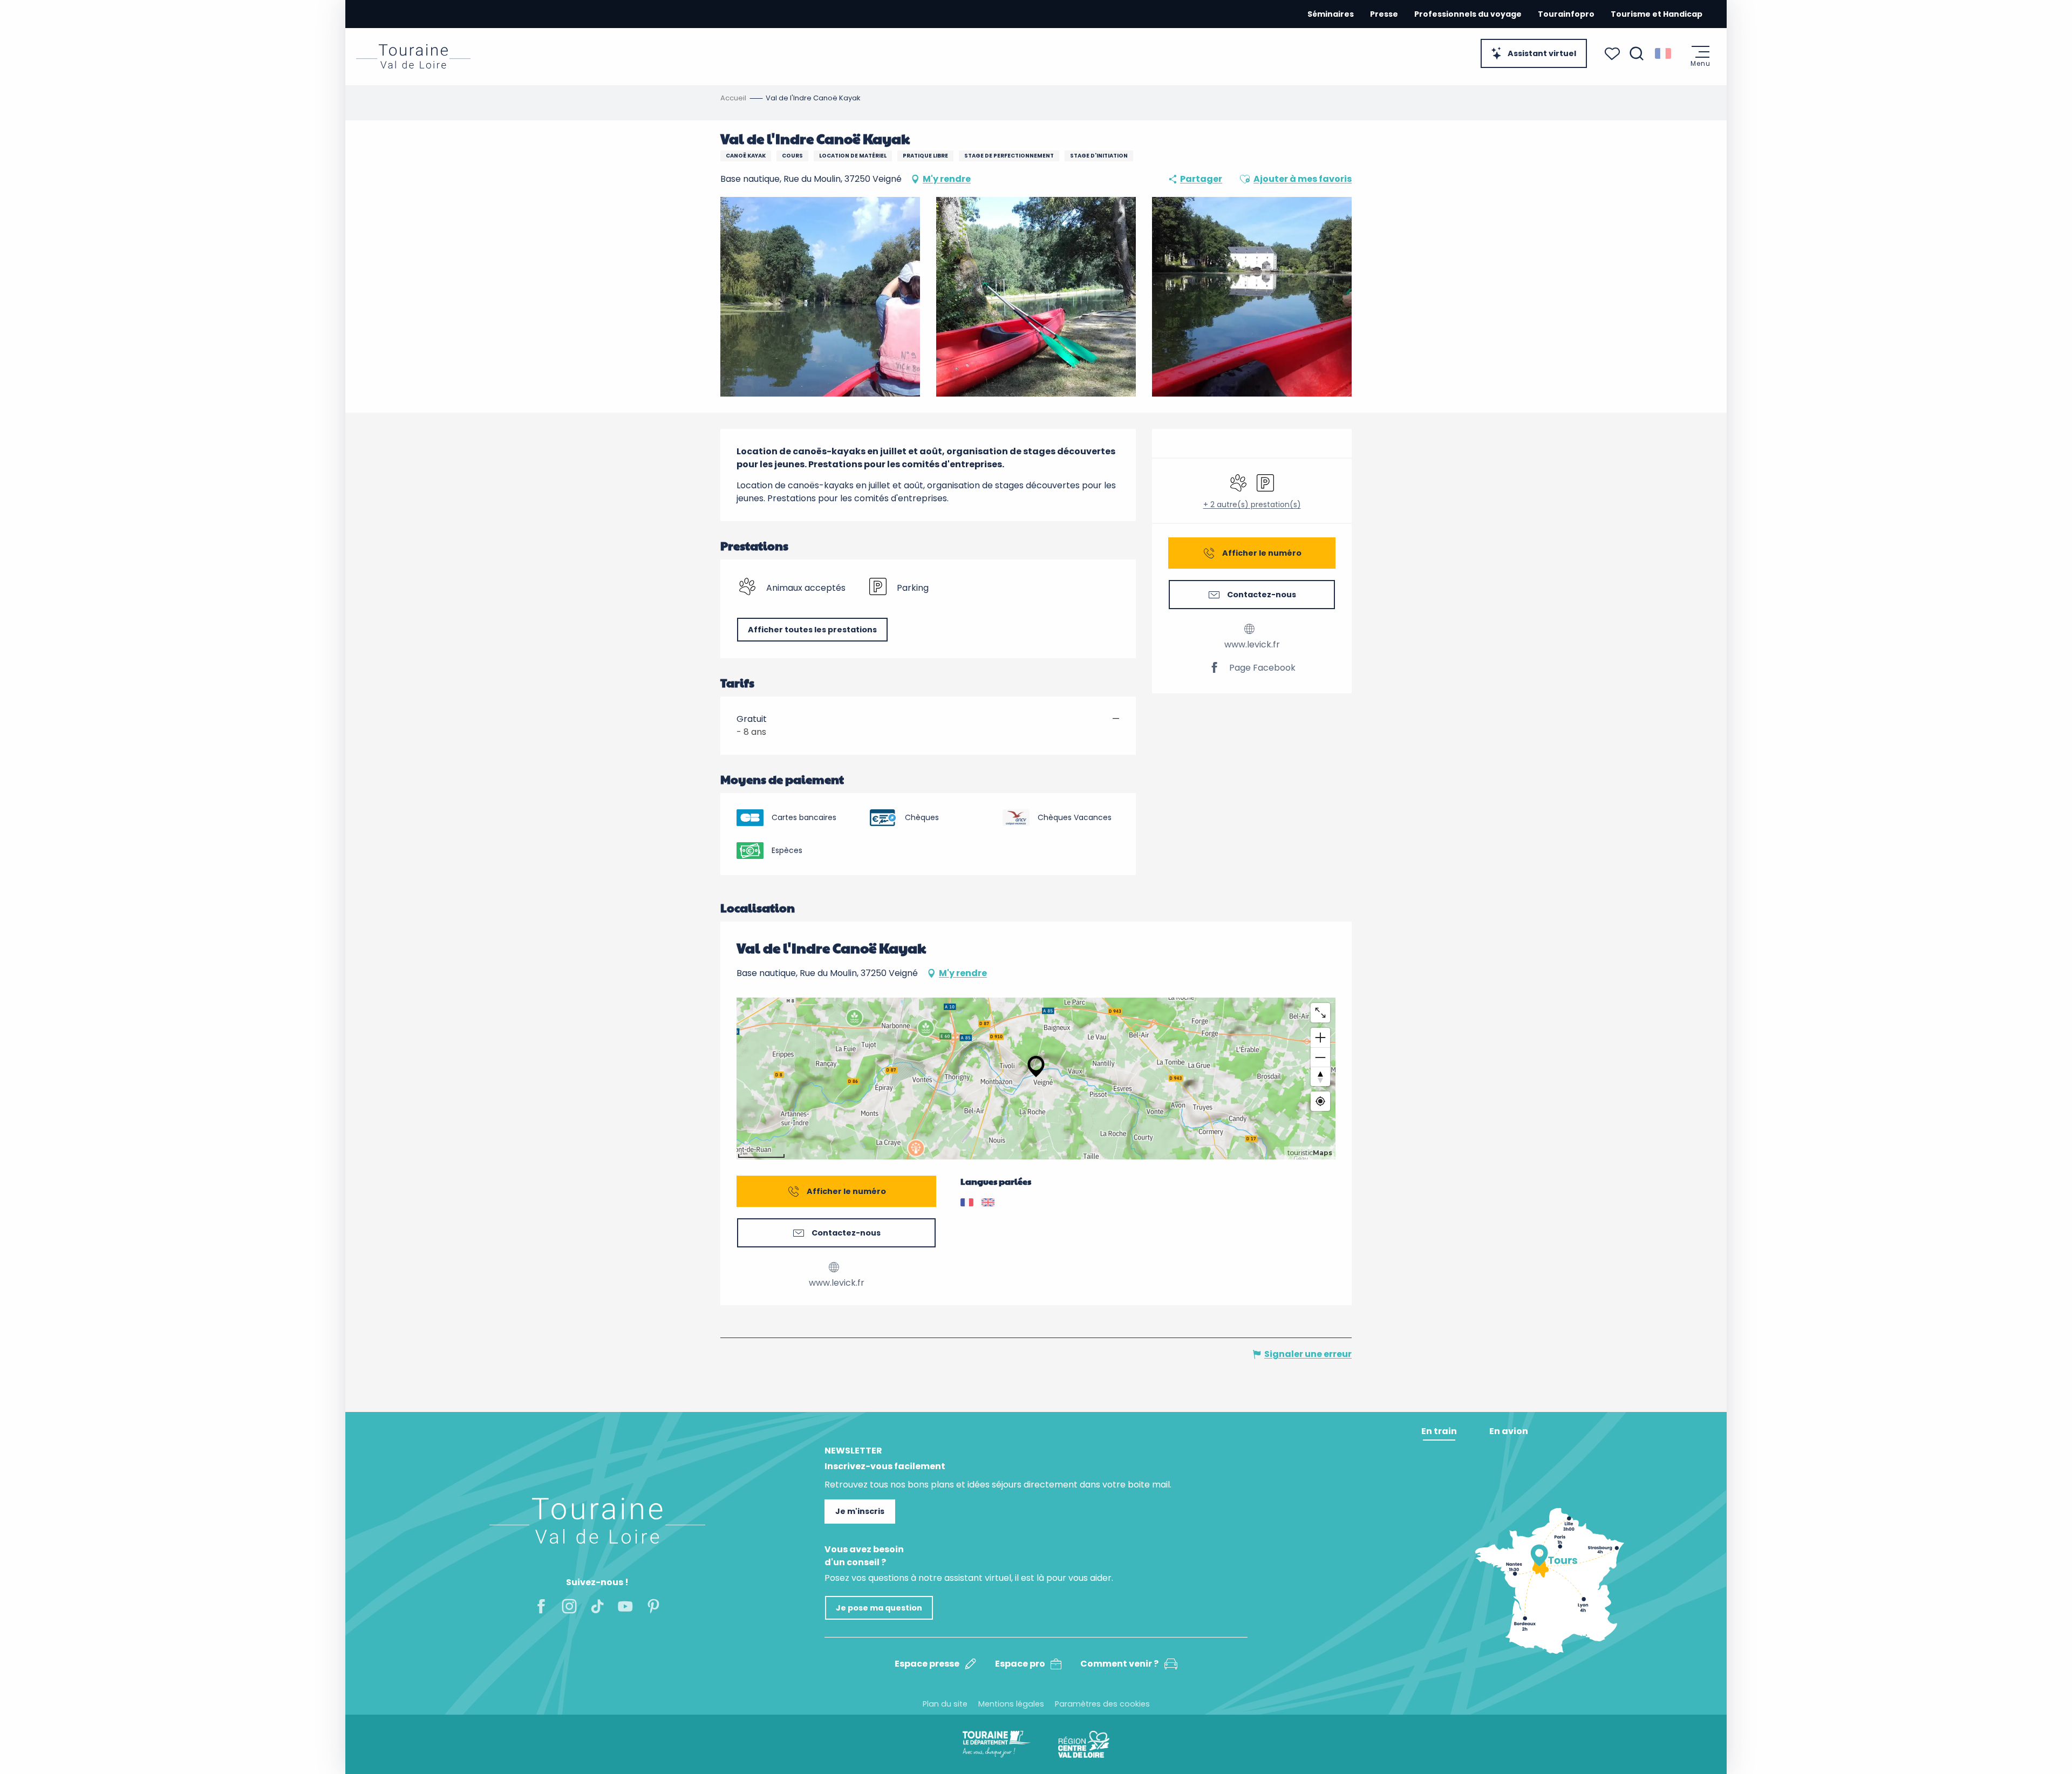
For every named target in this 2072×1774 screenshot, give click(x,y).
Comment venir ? (1119, 1664)
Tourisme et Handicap (1657, 14)
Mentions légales (1011, 1704)
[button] (1637, 53)
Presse (1384, 14)
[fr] (1664, 53)
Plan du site (945, 1704)
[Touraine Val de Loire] (413, 56)
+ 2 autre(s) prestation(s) (1252, 505)
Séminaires (1331, 14)
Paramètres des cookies (1102, 1704)
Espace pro (1020, 1664)
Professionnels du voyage (1468, 14)
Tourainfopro (1566, 14)
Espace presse (927, 1664)
